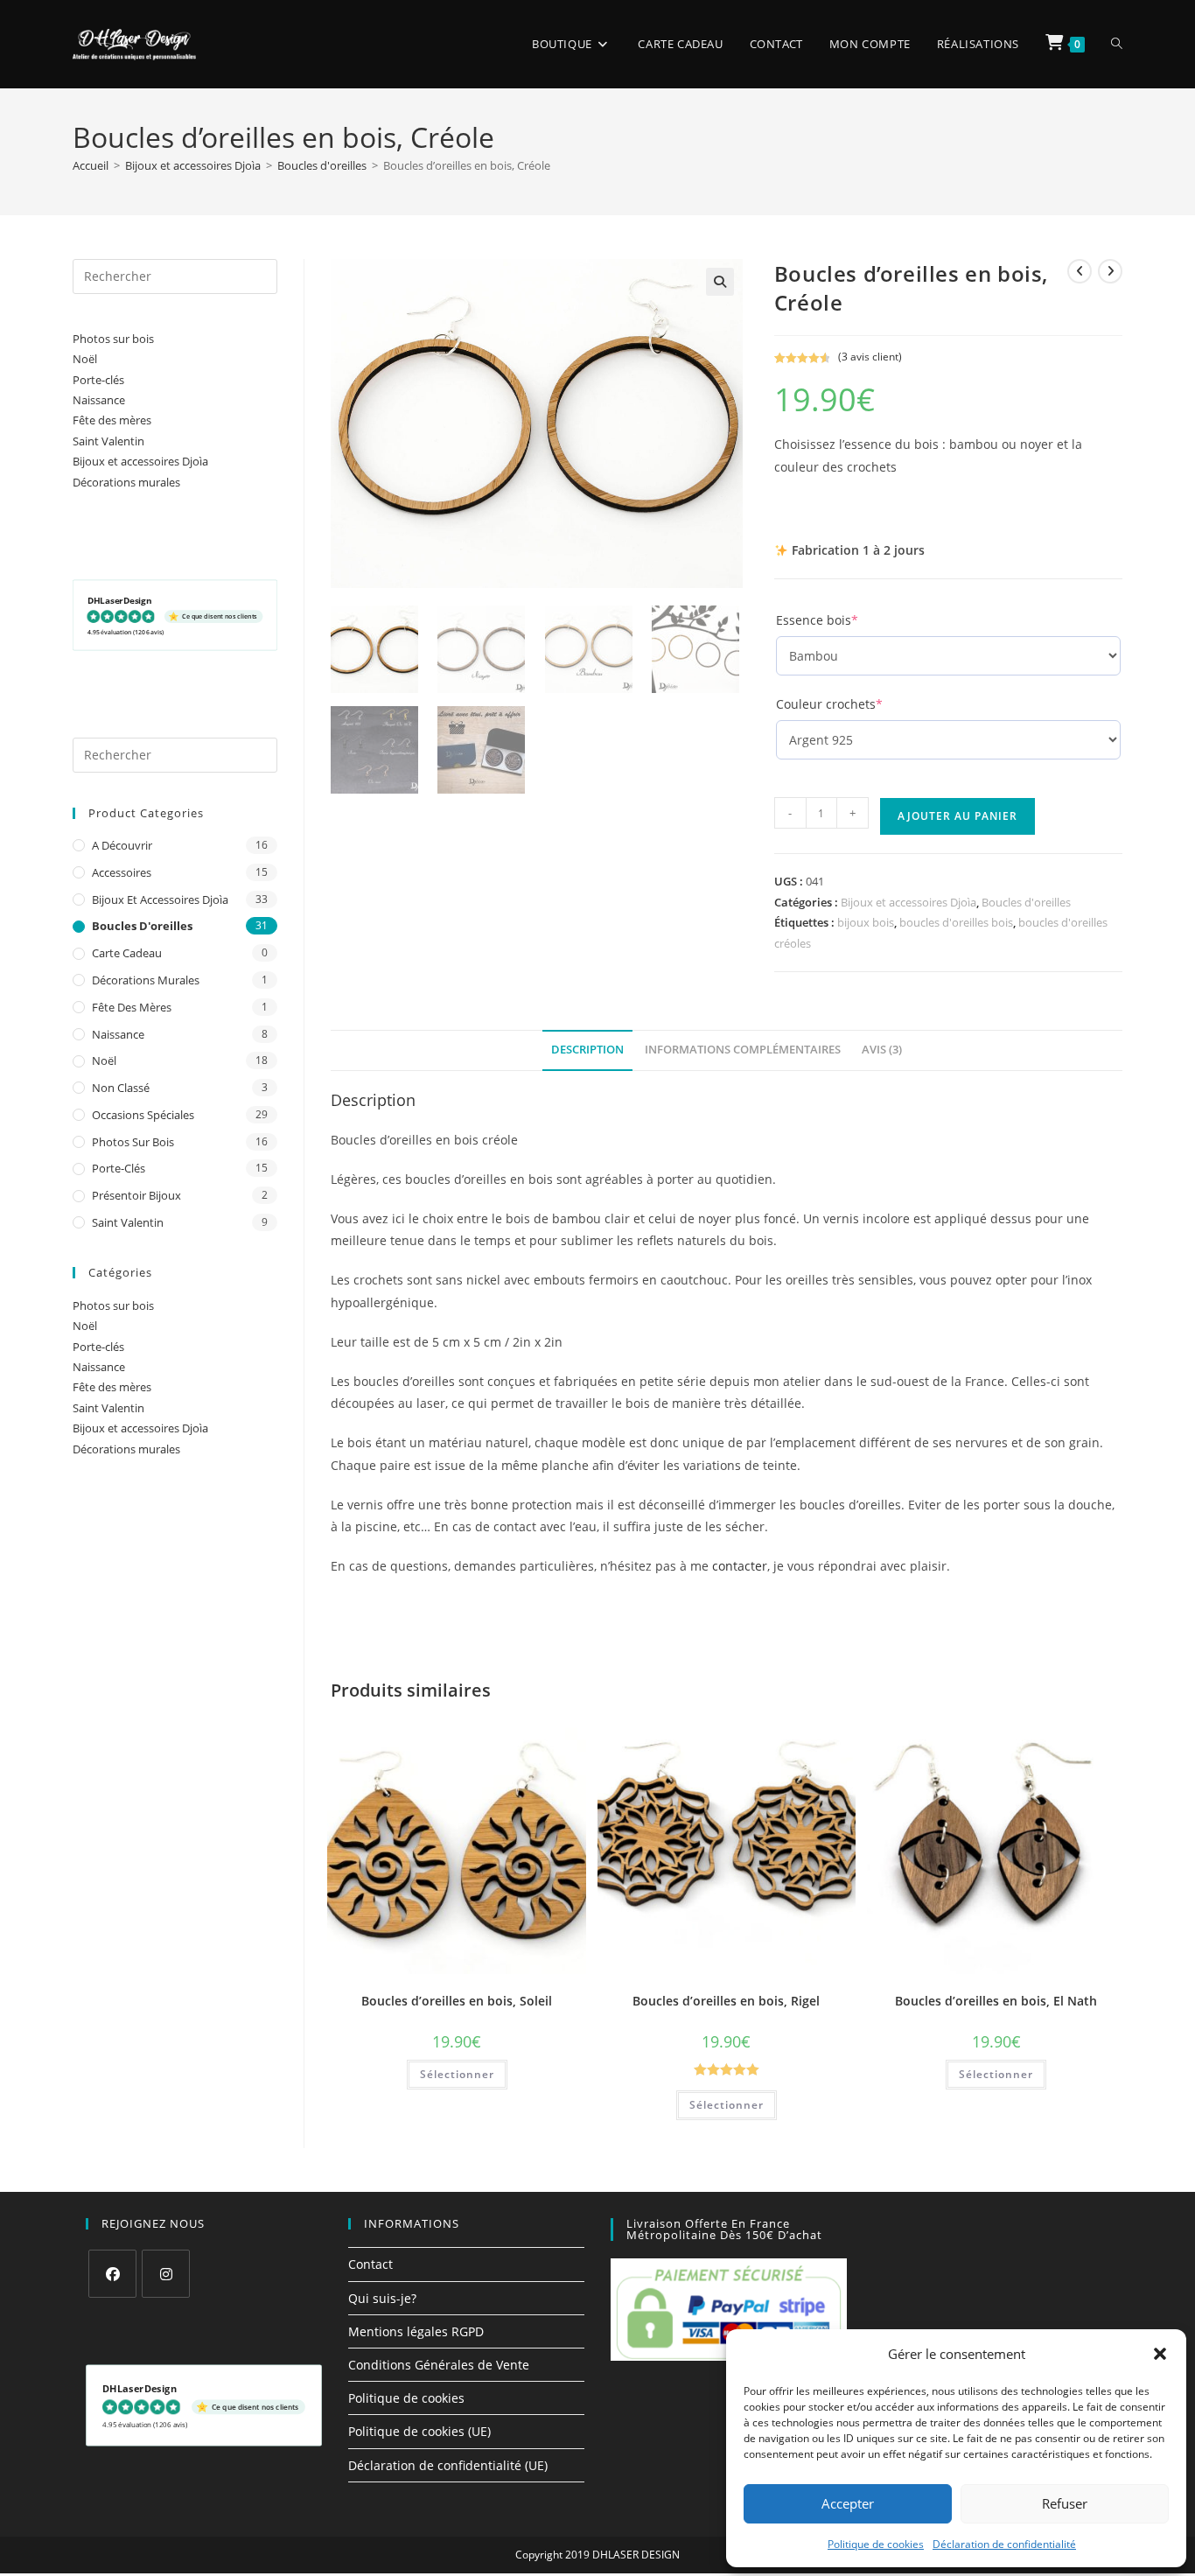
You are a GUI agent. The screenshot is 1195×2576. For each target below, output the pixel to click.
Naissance (99, 400)
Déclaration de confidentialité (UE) (448, 2465)
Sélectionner (457, 2074)
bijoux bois (866, 922)
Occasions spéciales (143, 1115)
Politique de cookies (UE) (419, 2431)
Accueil (91, 165)
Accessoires (122, 872)
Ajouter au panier (957, 816)
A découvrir (122, 845)
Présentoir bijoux (136, 1195)
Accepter (848, 2503)
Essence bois (846, 620)
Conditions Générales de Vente (439, 2365)
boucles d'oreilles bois (956, 922)
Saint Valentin (108, 441)
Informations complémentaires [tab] (743, 1050)
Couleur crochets (858, 704)
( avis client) (870, 357)
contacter (740, 1566)
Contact (370, 2264)
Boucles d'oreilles (322, 165)
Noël (85, 359)
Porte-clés (98, 380)
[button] (1160, 2354)
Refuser (1065, 2503)
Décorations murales (126, 482)
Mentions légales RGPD (416, 2331)
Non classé (121, 1088)
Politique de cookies (876, 2544)
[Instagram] (166, 2274)
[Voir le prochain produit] (1110, 271)
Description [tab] (587, 1050)
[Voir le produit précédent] (1080, 271)
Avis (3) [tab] (882, 1050)
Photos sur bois (113, 339)
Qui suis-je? (382, 2298)
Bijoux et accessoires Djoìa (193, 165)
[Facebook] (112, 2274)
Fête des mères (112, 420)
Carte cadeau (127, 953)
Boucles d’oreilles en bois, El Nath (996, 2001)
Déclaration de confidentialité (1004, 2544)
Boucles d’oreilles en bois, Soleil (457, 2001)
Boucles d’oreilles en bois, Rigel (726, 2001)
